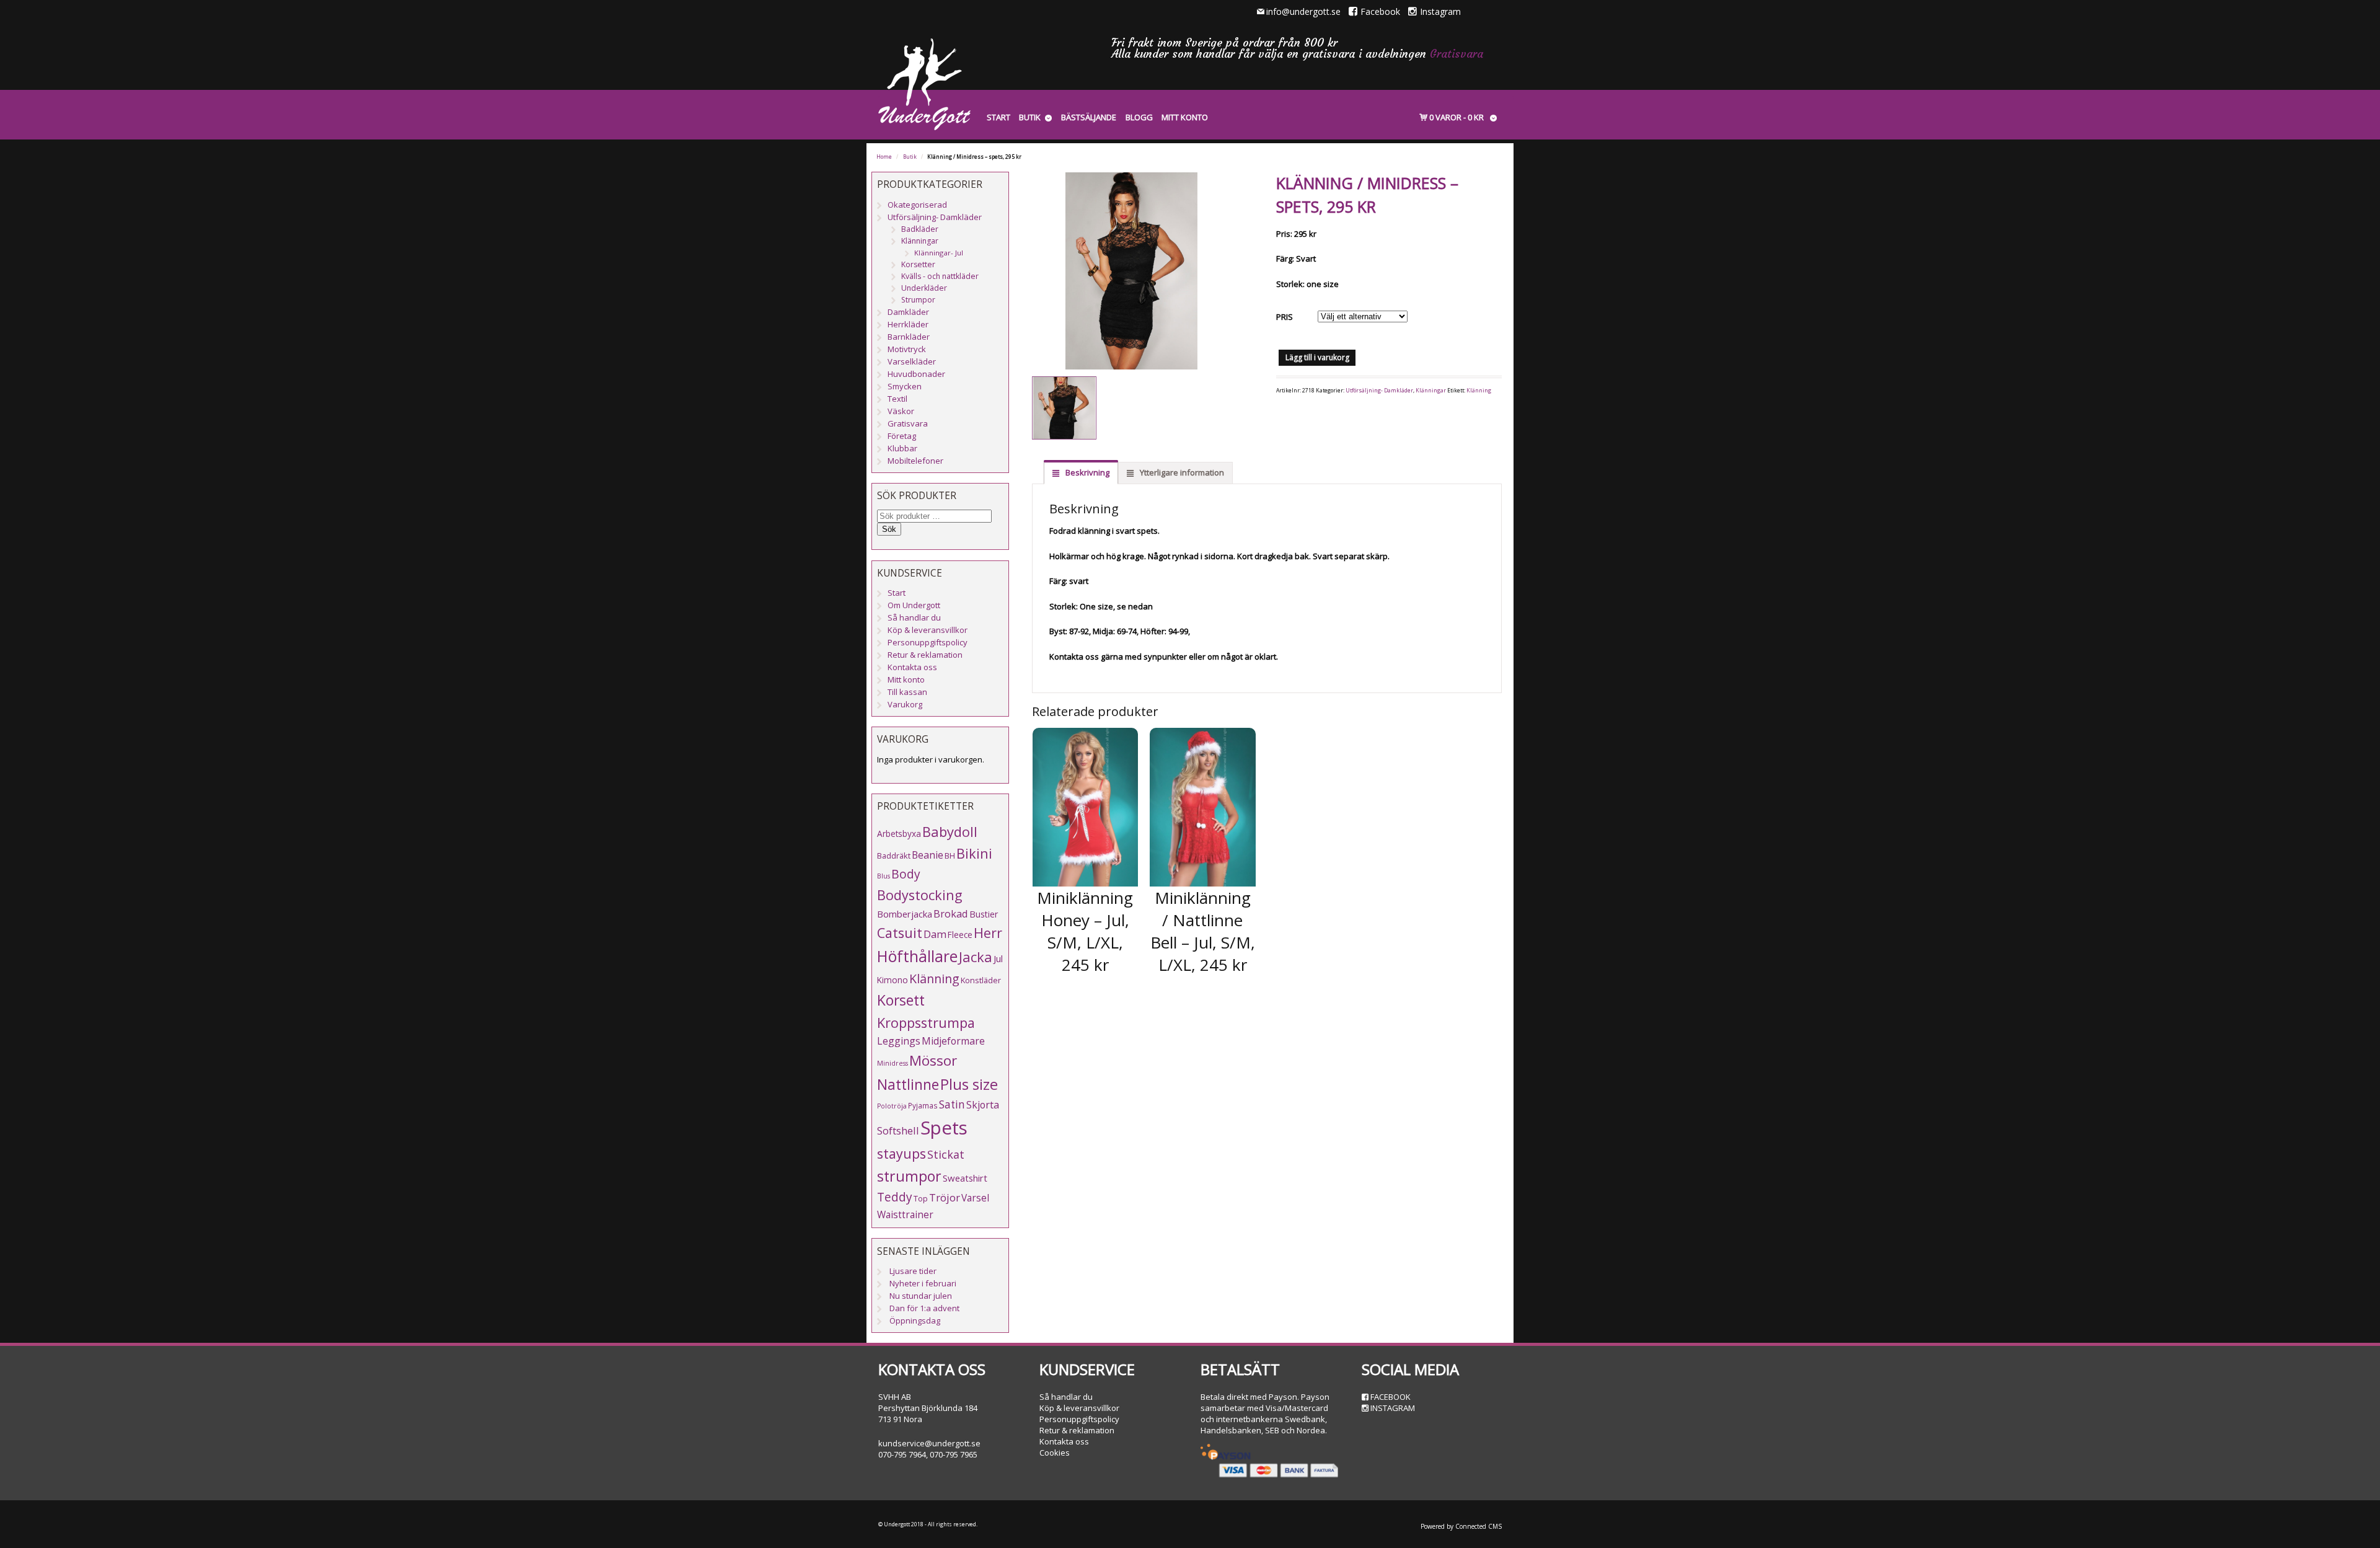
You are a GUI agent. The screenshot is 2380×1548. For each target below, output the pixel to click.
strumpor (909, 1176)
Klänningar (1431, 391)
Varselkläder (912, 361)
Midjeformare (953, 1041)
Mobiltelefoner (915, 461)
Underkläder (924, 288)
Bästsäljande (1089, 117)
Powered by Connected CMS (1461, 1526)
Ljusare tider (913, 1271)
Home (884, 157)
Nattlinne (908, 1085)
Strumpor (918, 300)
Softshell (898, 1130)
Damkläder (908, 312)
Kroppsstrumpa (926, 1023)
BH (950, 856)
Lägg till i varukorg (1317, 357)
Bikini (974, 853)
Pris (1285, 317)
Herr (988, 933)
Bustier (984, 914)
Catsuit (900, 933)
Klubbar (902, 448)
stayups (901, 1153)
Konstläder (981, 980)
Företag (902, 436)
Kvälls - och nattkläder (940, 276)
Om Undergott (914, 605)
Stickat (946, 1154)
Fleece (960, 935)
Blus (884, 876)
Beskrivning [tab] (1086, 472)
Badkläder (920, 229)
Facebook (1380, 11)
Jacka (976, 957)
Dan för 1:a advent (924, 1308)
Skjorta (983, 1105)
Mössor (933, 1060)
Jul (998, 958)
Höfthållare (917, 956)
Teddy (895, 1197)
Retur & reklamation (925, 655)
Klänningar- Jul (939, 253)
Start (998, 117)
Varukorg (905, 704)
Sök (889, 529)
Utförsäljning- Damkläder (1379, 391)
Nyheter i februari (923, 1283)
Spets (944, 1128)
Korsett (901, 1000)
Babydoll (950, 832)
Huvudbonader (916, 374)
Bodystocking (920, 895)
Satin (952, 1104)
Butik (1030, 117)
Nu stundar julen (921, 1296)
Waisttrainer (905, 1214)
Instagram (1440, 11)
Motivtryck (907, 349)
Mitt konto (1185, 117)
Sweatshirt (965, 1178)
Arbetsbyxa (899, 834)
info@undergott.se (1303, 11)
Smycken (905, 386)
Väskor (901, 411)
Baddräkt (894, 856)
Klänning (1479, 391)
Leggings (899, 1041)
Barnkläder (909, 337)
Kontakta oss (912, 667)
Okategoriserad (917, 205)
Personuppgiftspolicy (928, 642)
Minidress (892, 1063)
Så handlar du (914, 617)
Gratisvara (1457, 54)
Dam (935, 934)
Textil (897, 399)
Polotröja (892, 1106)
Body (906, 874)
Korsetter (918, 264)
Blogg (1139, 117)
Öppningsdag (915, 1320)
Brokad (951, 913)
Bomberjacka (905, 914)
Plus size (969, 1084)
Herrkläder (908, 324)
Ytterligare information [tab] (1181, 472)
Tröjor (945, 1197)
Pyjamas (923, 1105)
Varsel (975, 1198)
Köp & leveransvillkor (928, 630)
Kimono (892, 980)
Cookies (1055, 1453)
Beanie (928, 855)
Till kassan (907, 692)
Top (921, 1198)
